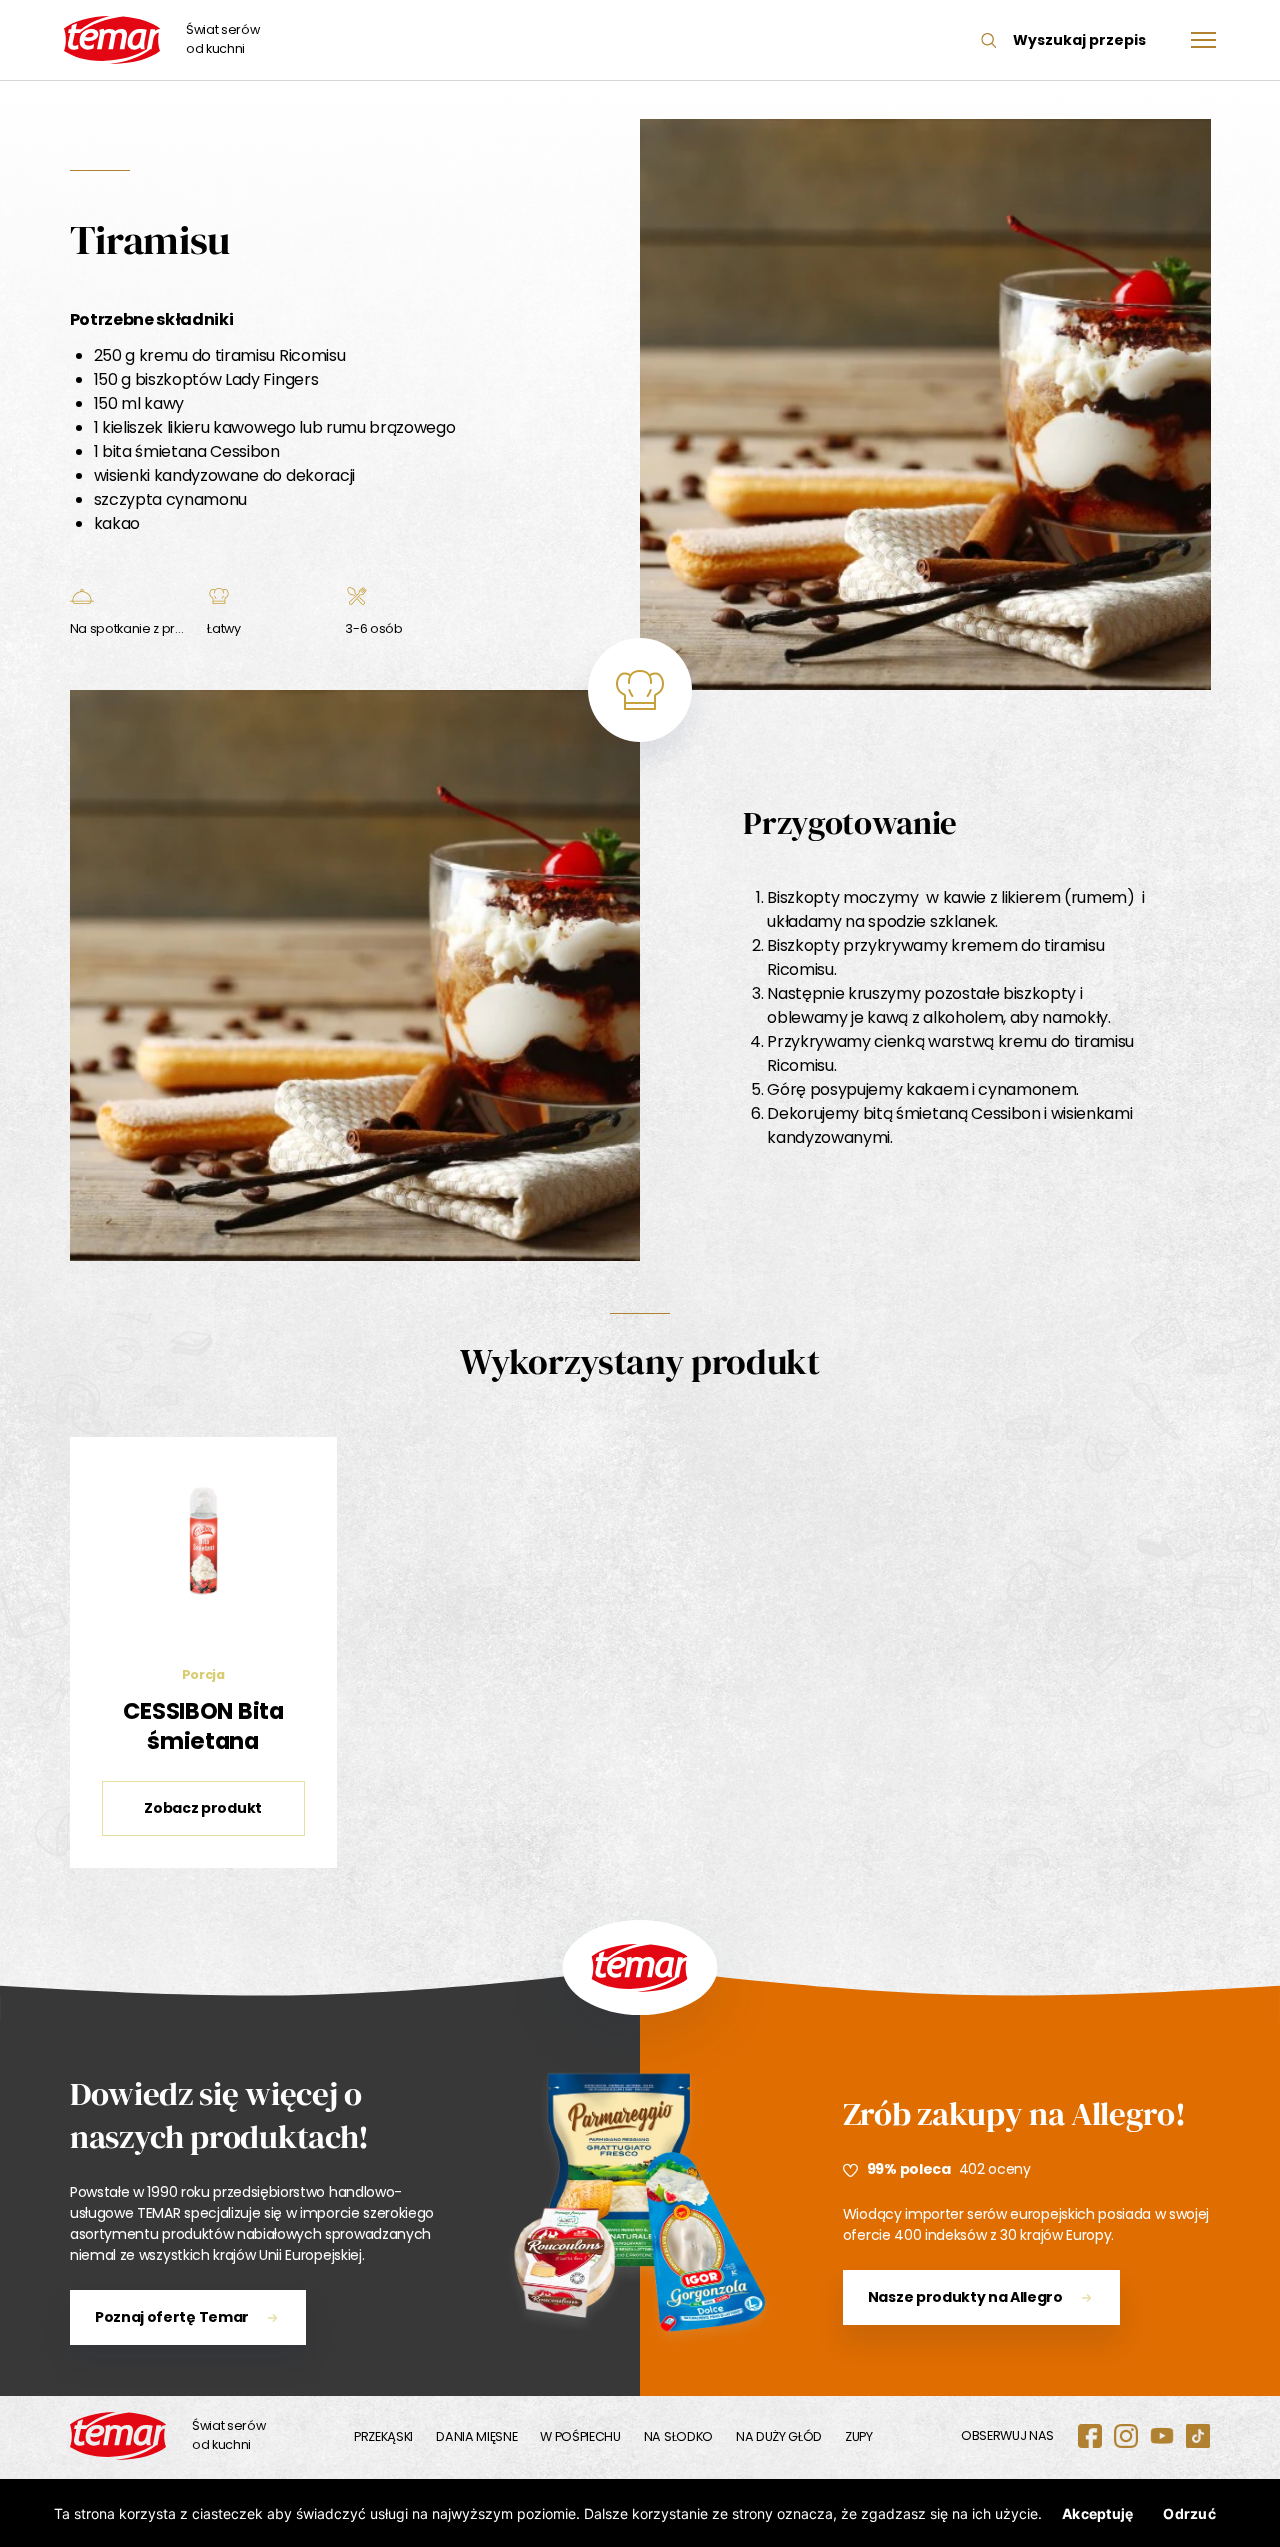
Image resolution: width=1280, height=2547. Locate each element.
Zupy (859, 2436)
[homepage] (118, 2436)
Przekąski (383, 2436)
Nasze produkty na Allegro (965, 2297)
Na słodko (678, 2436)
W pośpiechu (580, 2436)
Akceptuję (1097, 2513)
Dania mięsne (476, 2436)
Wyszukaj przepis (1079, 40)
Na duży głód (779, 2436)
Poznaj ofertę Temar (172, 2317)
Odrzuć (1189, 2513)
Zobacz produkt (203, 1808)
